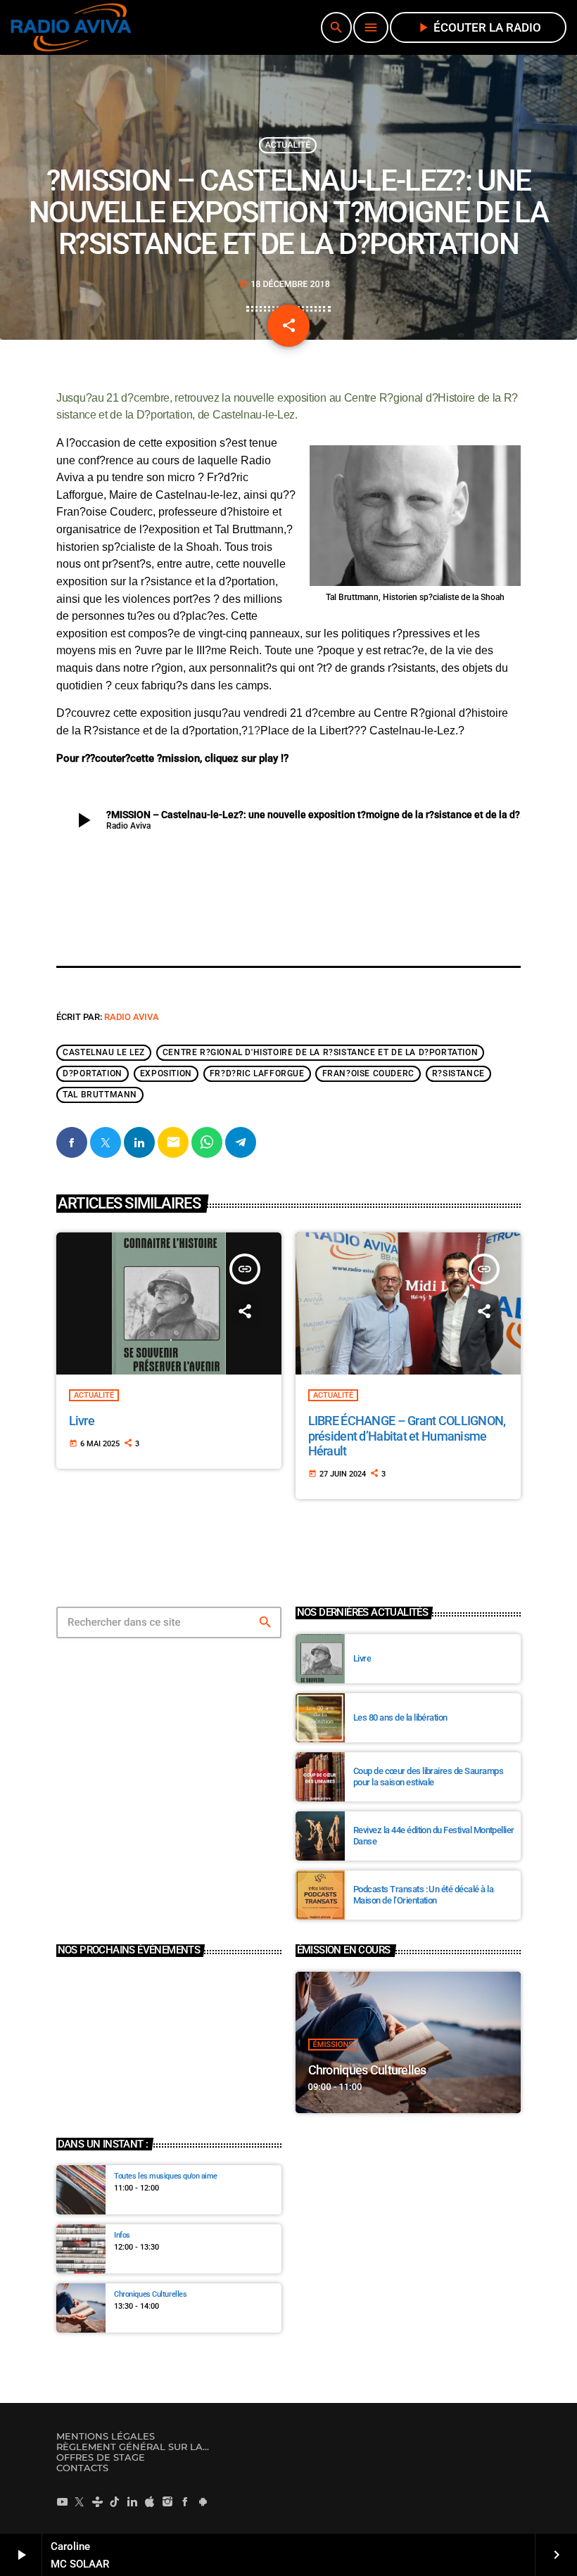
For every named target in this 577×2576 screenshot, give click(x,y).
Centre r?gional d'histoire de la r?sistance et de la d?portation (320, 1053)
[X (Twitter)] (80, 2501)
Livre (82, 1421)
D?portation (93, 1074)
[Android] (203, 2501)
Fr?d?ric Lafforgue (257, 1074)
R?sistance (458, 1074)
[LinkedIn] (132, 2501)
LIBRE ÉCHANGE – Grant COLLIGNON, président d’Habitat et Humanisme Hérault (407, 1436)
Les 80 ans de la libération (400, 1717)
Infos (122, 2235)
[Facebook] (185, 2501)
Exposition (166, 1074)
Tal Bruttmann (100, 1095)
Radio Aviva (132, 1017)
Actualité (288, 145)
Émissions (333, 2045)
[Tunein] (97, 2501)
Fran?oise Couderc (368, 1074)
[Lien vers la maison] (71, 27)
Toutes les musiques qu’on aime (166, 2176)
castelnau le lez (104, 1053)
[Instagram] (167, 2501)
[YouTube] (62, 2501)
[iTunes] (150, 2501)
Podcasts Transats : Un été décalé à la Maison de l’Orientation (423, 1895)
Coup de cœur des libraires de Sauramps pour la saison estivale (428, 1777)
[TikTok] (115, 2501)
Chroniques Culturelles (367, 2070)
